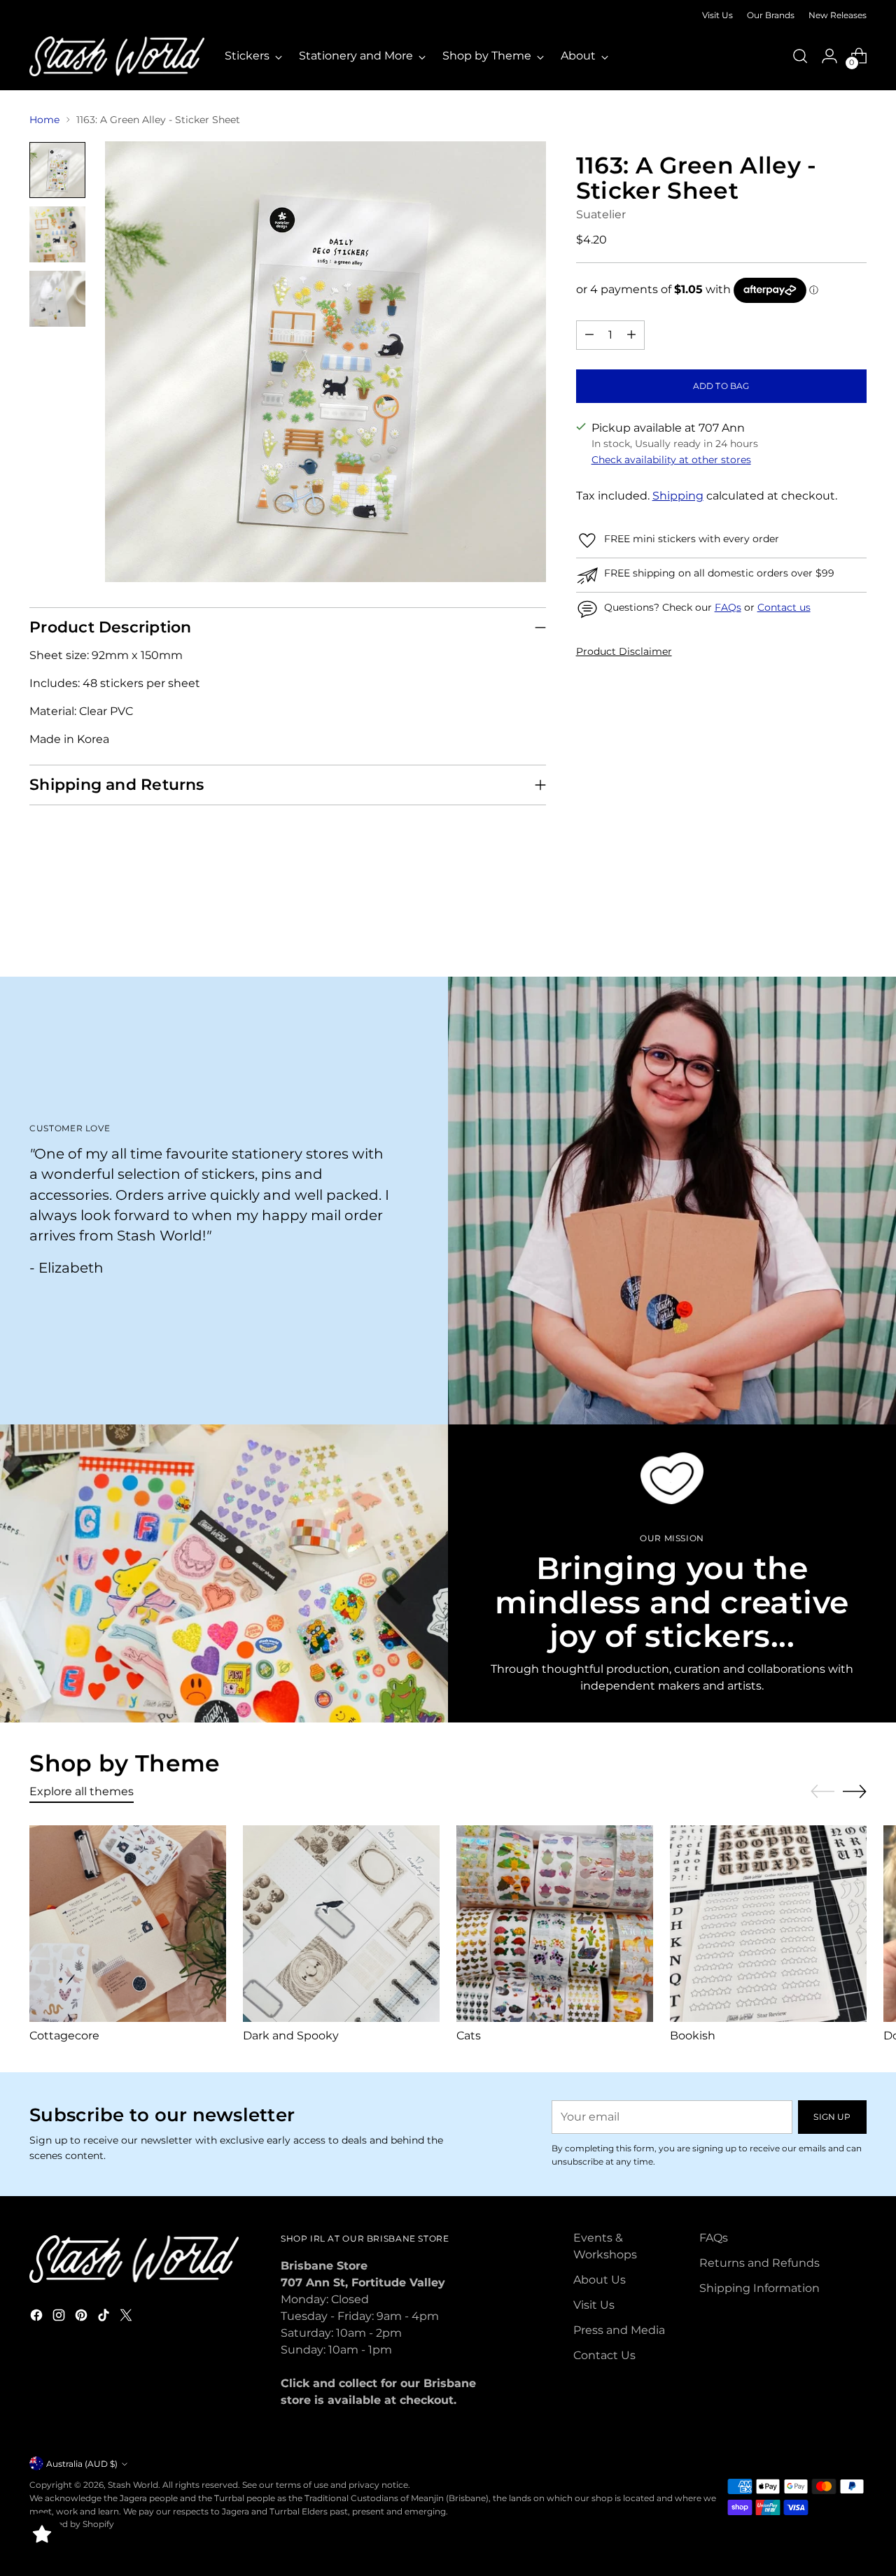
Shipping (678, 496)
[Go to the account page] (829, 56)
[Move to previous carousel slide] (822, 929)
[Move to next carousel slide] (855, 928)
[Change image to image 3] (57, 299)
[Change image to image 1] (57, 170)
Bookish (693, 2036)
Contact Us (604, 2355)
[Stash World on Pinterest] (83, 2317)
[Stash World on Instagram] (60, 2317)
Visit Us (594, 2305)
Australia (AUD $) (82, 2464)
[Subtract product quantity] (589, 335)
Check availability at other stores (671, 460)
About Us (600, 2280)
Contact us (784, 607)
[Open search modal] (800, 56)
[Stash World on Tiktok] (105, 2317)
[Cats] (555, 1924)
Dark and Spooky (291, 2036)
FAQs (728, 607)
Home (44, 120)
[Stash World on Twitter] (127, 2317)
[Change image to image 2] (57, 234)
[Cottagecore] (128, 1924)
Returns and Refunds (759, 2263)
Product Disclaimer (624, 651)
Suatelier (601, 214)
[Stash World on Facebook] (38, 2317)
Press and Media (619, 2330)
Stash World (133, 2485)
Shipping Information (759, 2288)
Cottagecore (64, 2036)
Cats (469, 2036)
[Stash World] (117, 56)
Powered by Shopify (72, 2524)
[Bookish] (768, 1924)
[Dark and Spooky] (341, 1924)
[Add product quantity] (631, 335)
